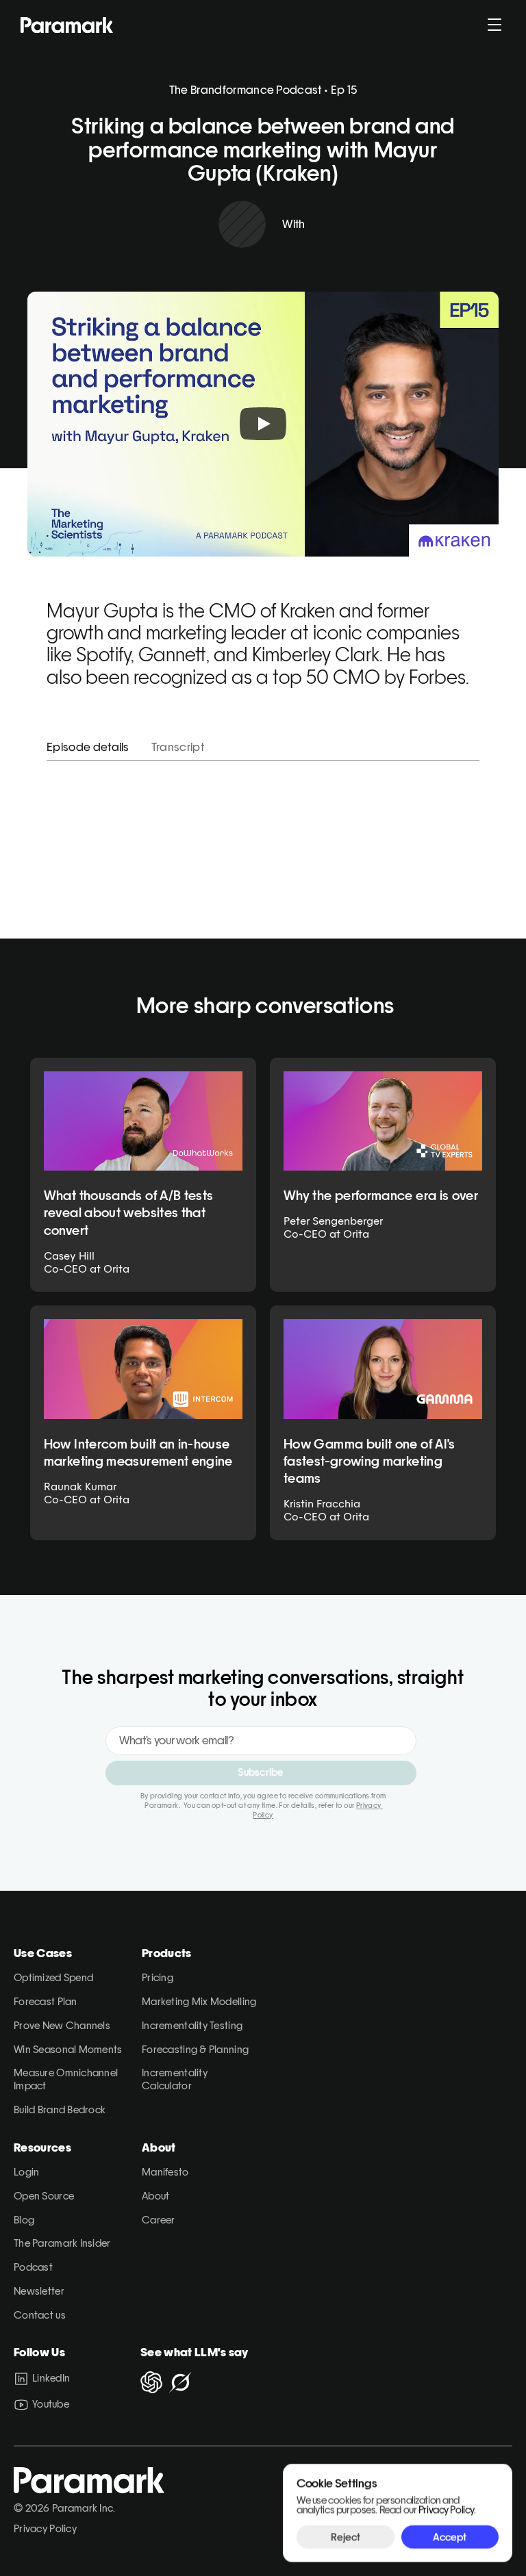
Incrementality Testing (192, 2025)
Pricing (158, 1977)
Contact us (40, 2315)
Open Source (44, 2196)
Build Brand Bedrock (60, 2109)
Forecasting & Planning (195, 2049)
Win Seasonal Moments (68, 2049)
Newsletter (39, 2291)
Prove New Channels (62, 2025)
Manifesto (165, 2172)
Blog (24, 2220)
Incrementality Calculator (176, 2079)
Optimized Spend (53, 1977)
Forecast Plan (46, 2001)
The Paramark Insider (62, 2243)
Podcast (33, 2267)
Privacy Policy (45, 2528)
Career (159, 2220)
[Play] (263, 424)
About (155, 2196)
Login (26, 2172)
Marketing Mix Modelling (199, 2001)
